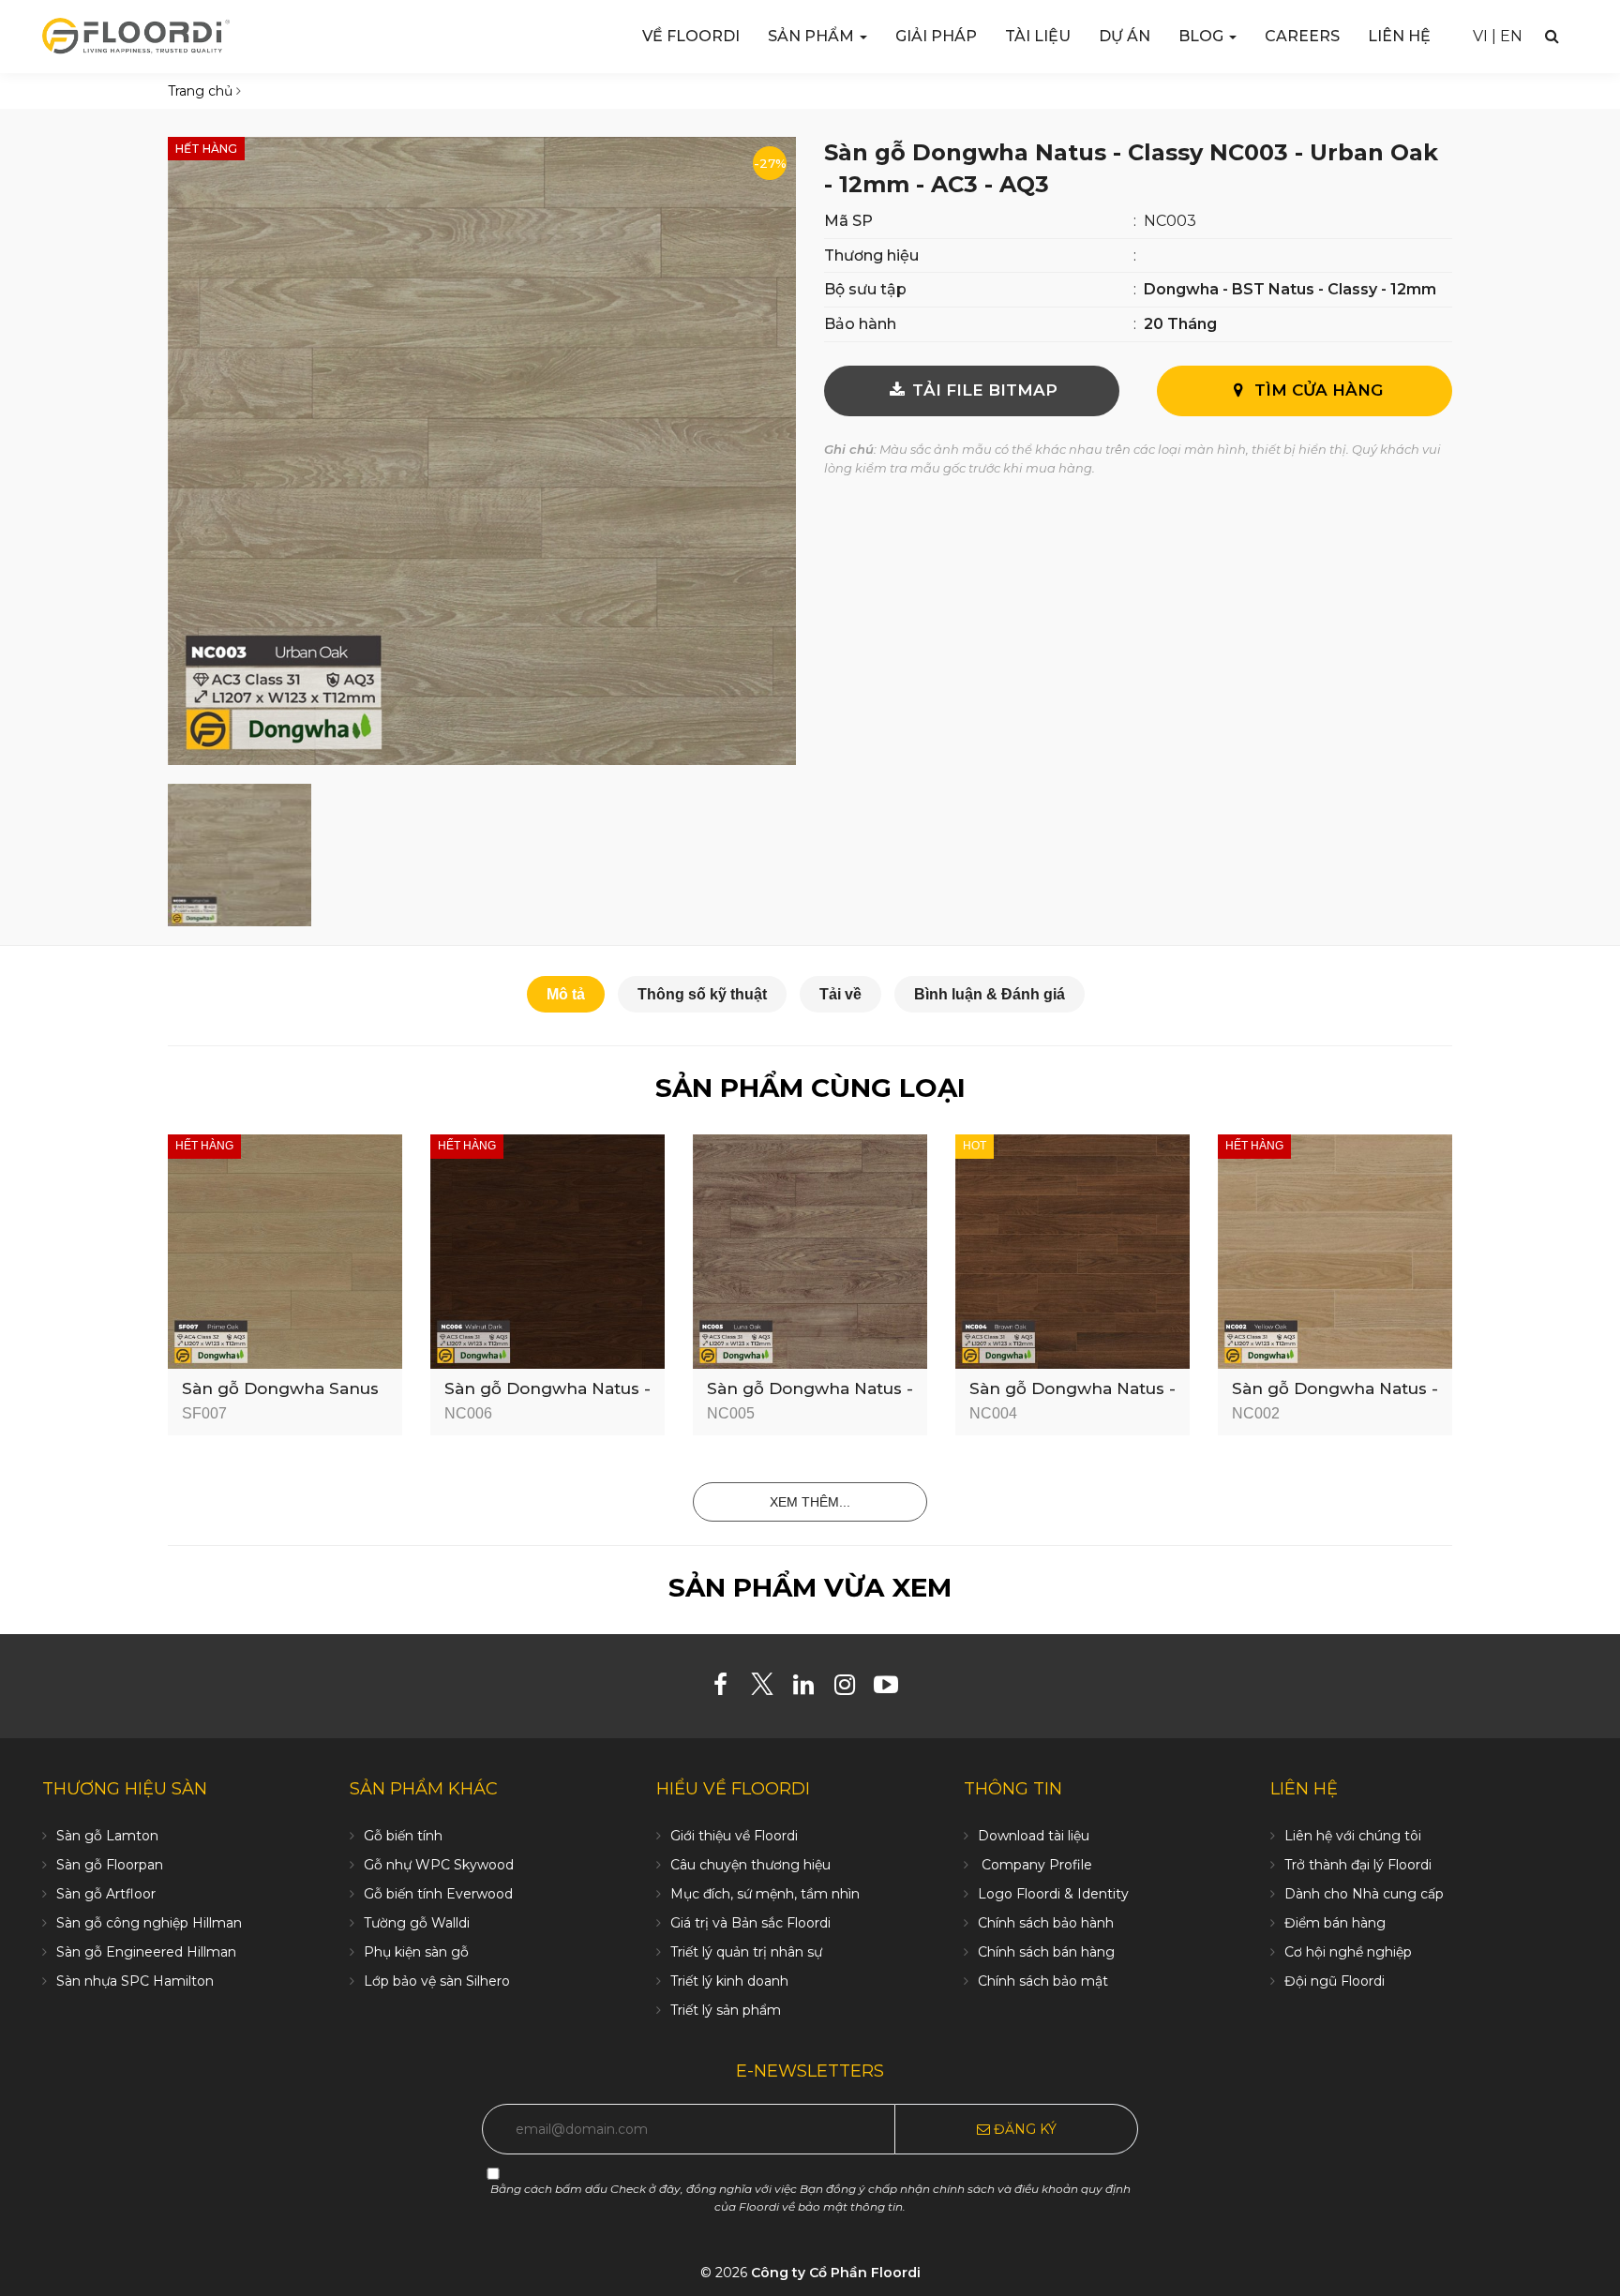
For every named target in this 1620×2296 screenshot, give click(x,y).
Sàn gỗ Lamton (107, 1836)
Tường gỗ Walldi (417, 1923)
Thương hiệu (871, 255)
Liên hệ (1399, 36)
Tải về (840, 994)
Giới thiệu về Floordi (734, 1836)
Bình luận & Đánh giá (990, 994)
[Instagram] (852, 1688)
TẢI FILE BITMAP (982, 390)
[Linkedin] (810, 1688)
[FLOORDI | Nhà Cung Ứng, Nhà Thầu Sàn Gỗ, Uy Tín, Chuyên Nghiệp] (136, 35)
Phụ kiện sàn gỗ (416, 1952)
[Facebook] (728, 1688)
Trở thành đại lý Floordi (1358, 1865)
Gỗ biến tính (403, 1836)
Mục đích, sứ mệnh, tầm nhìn (765, 1894)
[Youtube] (893, 1688)
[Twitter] (769, 1688)
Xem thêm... (810, 1502)
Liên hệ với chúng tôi (1353, 1836)
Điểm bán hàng (1335, 1923)
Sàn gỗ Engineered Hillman (146, 1952)
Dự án (1125, 36)
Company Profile (1035, 1865)
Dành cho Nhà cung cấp (1364, 1894)
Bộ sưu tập (865, 289)
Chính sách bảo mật (1043, 1981)
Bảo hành (860, 324)
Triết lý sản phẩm (726, 2010)
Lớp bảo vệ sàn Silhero (437, 1981)
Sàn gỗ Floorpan (110, 1865)
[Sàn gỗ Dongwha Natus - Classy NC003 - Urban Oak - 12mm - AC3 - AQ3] (482, 450)
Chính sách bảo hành (1046, 1923)
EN (1511, 36)
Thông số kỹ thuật (702, 994)
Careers (1302, 36)
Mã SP (848, 221)
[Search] (1552, 36)
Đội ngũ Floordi (1335, 1981)
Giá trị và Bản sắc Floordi (750, 1923)
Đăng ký (1023, 2129)
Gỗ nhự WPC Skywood (439, 1865)
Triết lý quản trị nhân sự (746, 1952)
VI (1480, 36)
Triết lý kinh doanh (729, 1981)
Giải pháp (936, 36)
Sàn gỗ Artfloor (106, 1894)
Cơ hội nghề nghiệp (1348, 1952)
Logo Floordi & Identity (1053, 1894)
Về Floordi (691, 36)
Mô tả (566, 994)
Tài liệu (1038, 36)
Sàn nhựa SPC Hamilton (135, 1981)
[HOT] (1072, 1251)
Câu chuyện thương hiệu (750, 1865)
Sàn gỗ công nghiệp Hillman (149, 1923)
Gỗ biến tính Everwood (438, 1894)
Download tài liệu (1034, 1836)
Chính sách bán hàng (1046, 1952)
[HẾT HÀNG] (285, 1251)
